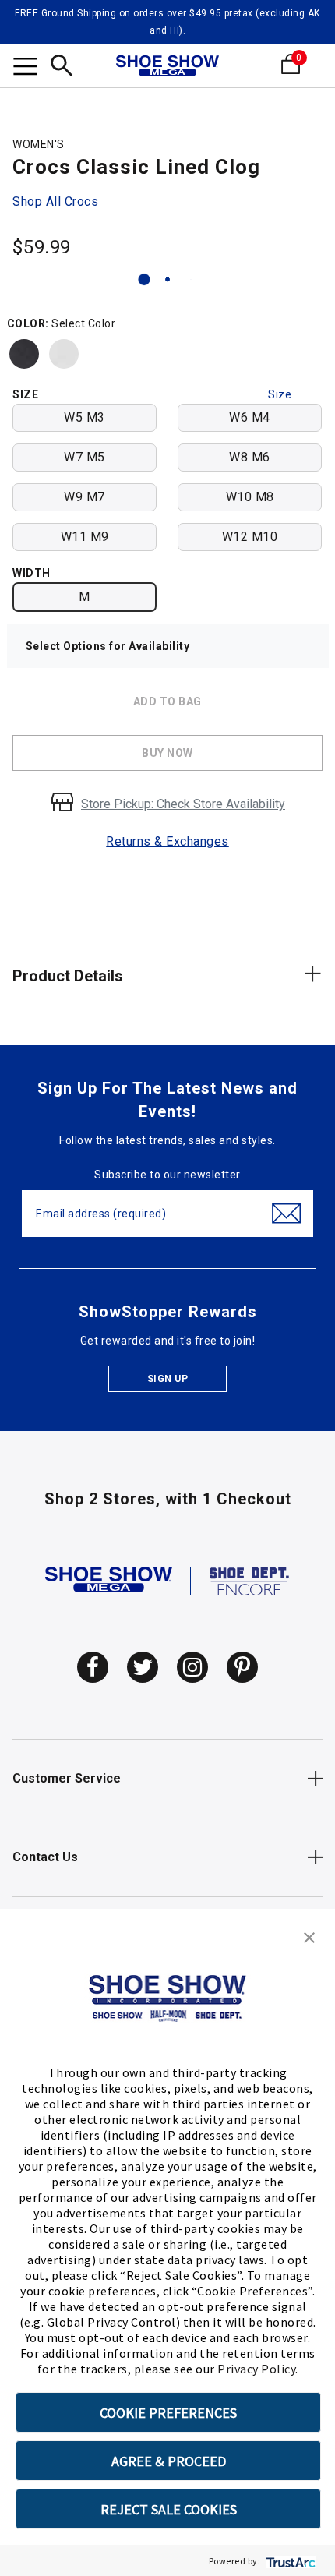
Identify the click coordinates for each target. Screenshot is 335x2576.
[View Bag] (314, 64)
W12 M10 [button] (250, 537)
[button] (309, 1936)
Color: (28, 323)
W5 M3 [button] (85, 417)
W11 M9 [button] (85, 537)
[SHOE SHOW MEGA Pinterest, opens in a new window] (242, 1667)
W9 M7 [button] (85, 497)
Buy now (167, 753)
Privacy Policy (256, 2369)
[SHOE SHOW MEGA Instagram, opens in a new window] (192, 1667)
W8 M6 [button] (250, 457)
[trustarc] (289, 2561)
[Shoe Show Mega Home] (167, 67)
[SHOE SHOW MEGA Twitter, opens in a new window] (143, 1667)
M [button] (85, 597)
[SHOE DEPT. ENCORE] (250, 1580)
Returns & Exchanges (167, 841)
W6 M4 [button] (250, 417)
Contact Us (45, 1857)
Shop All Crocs (55, 201)
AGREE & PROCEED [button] (169, 2461)
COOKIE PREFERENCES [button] (168, 2413)
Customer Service (67, 1778)
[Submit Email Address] (286, 1214)
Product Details (68, 976)
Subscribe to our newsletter (167, 1175)
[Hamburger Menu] (25, 69)
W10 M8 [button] (250, 497)
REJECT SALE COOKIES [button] (169, 2509)
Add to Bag (167, 701)
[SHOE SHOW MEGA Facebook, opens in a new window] (93, 1667)
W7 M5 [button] (85, 457)
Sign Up (168, 1379)
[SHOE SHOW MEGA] (109, 1580)
